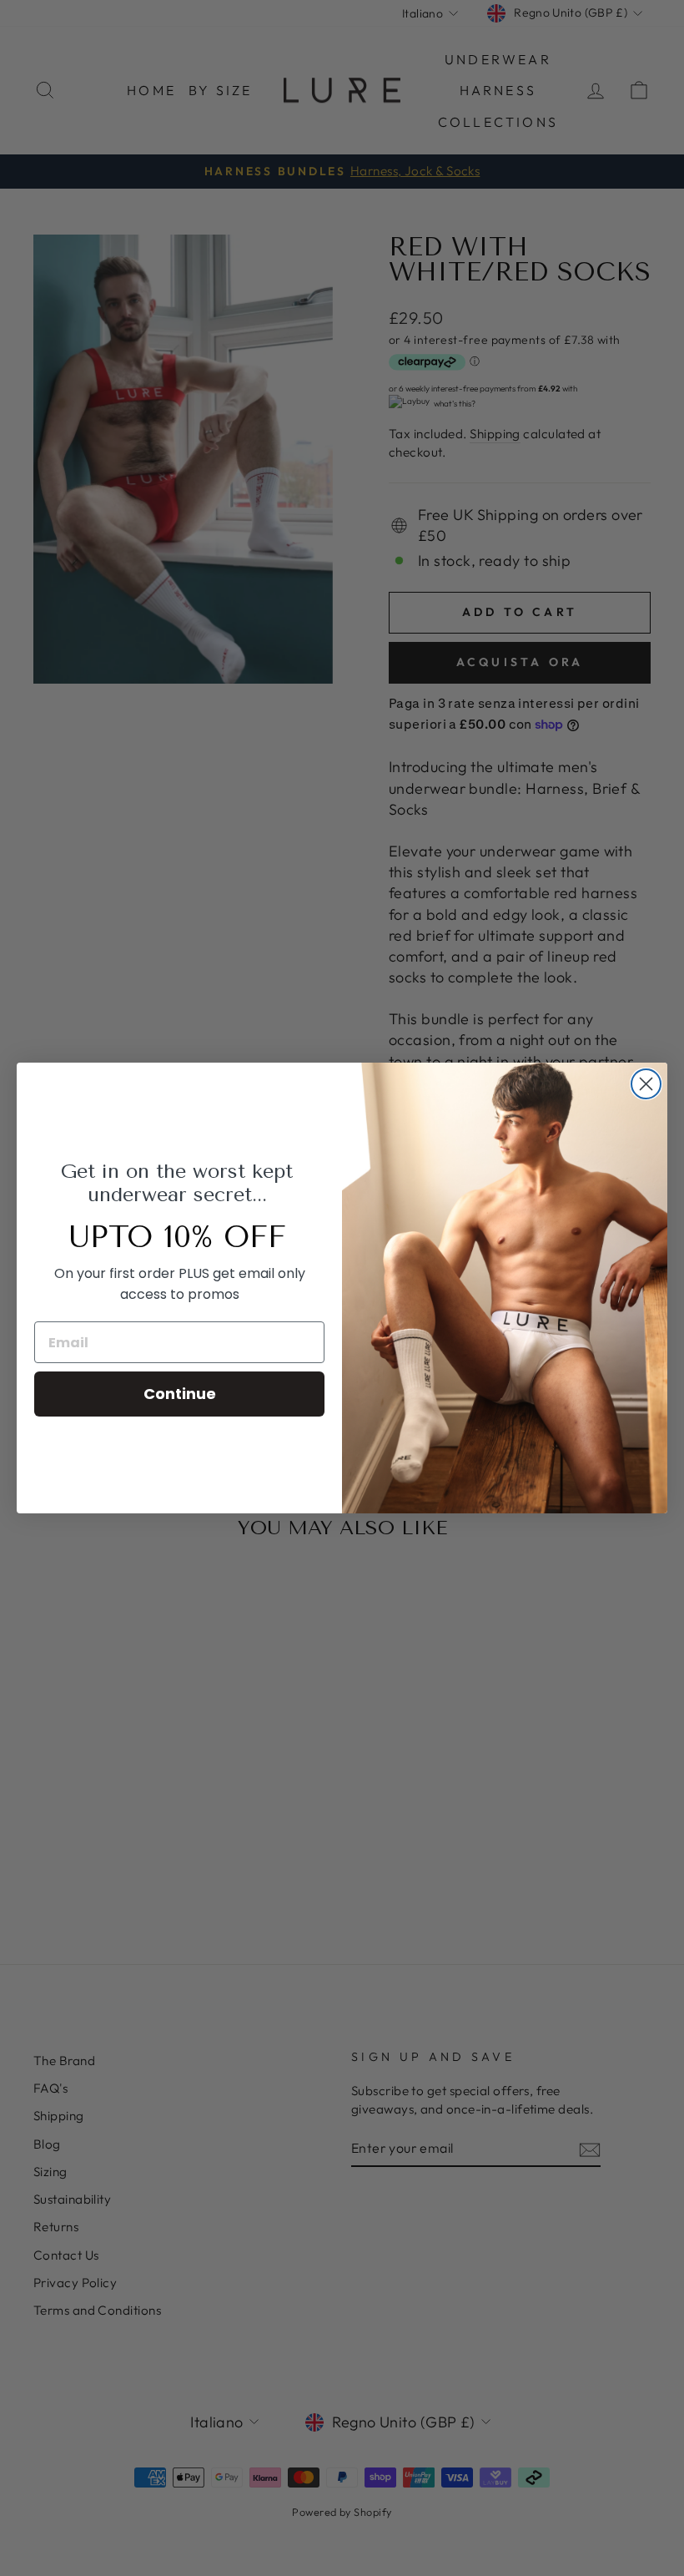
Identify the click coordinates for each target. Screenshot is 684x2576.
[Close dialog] (646, 1084)
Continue (180, 1394)
